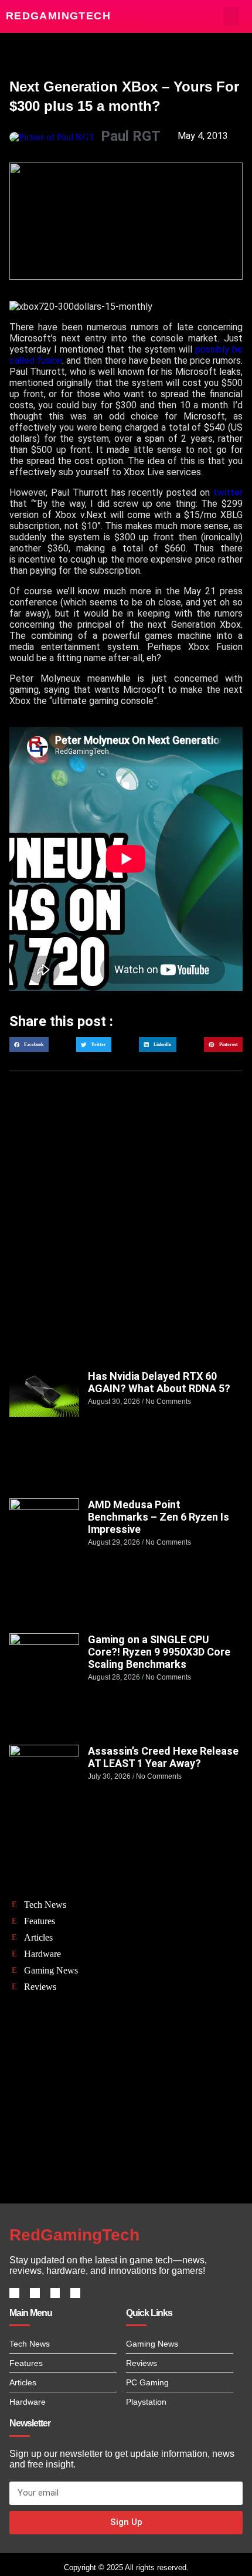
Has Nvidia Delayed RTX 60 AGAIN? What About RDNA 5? (159, 1382)
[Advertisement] (126, 1232)
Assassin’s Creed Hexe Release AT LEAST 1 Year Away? (163, 1757)
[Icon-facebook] (14, 2293)
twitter (228, 492)
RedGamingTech (58, 16)
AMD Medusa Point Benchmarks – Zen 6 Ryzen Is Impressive (159, 1517)
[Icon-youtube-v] (75, 2293)
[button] (232, 16)
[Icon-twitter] (35, 2293)
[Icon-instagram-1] (55, 2293)
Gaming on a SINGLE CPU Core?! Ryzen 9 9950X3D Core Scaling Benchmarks (159, 1652)
